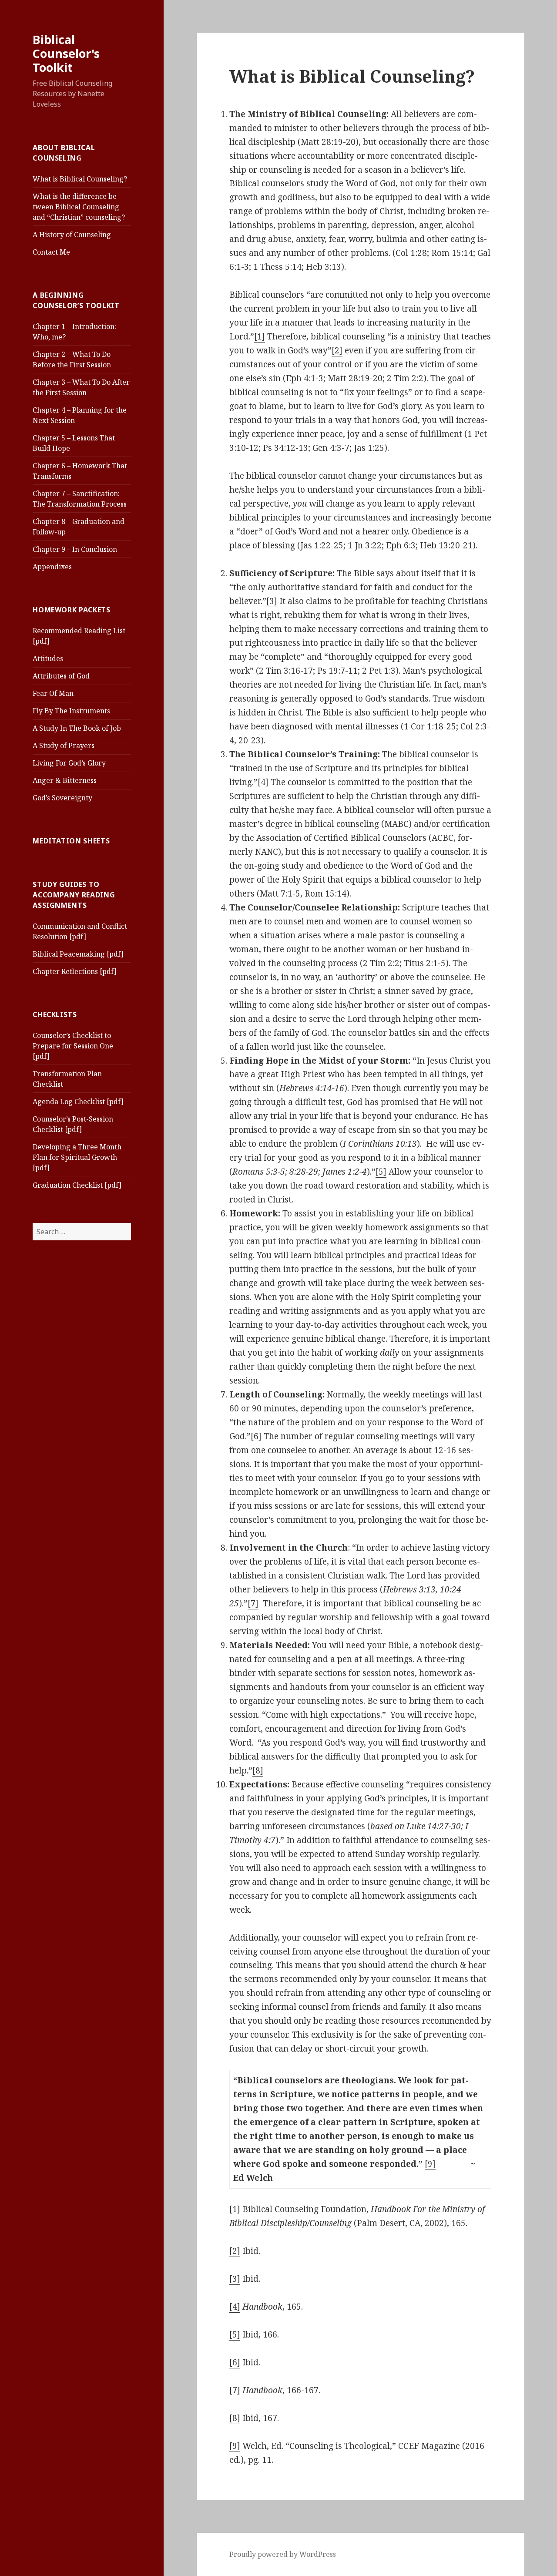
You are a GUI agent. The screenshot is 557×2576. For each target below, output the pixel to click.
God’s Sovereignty (62, 798)
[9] (430, 2164)
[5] (381, 1172)
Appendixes (52, 567)
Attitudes (48, 658)
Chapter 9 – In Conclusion (75, 549)
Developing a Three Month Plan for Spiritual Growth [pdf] (77, 1157)
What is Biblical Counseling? (80, 179)
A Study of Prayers (64, 746)
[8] (258, 1770)
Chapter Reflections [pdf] (75, 971)
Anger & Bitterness (65, 780)
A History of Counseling (72, 235)
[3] (272, 601)
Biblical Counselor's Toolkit (66, 53)
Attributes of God (61, 676)
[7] (253, 1603)
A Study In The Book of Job (77, 728)
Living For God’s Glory (69, 763)
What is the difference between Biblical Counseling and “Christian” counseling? (79, 207)
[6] (256, 1436)
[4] (263, 782)
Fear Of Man (53, 693)
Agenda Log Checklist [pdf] (78, 1102)
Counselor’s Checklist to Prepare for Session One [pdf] (73, 1046)
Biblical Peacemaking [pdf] (78, 954)
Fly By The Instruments (71, 711)
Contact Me (51, 252)
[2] (337, 350)
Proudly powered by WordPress (283, 2554)
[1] (260, 336)
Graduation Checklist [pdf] (77, 1185)
